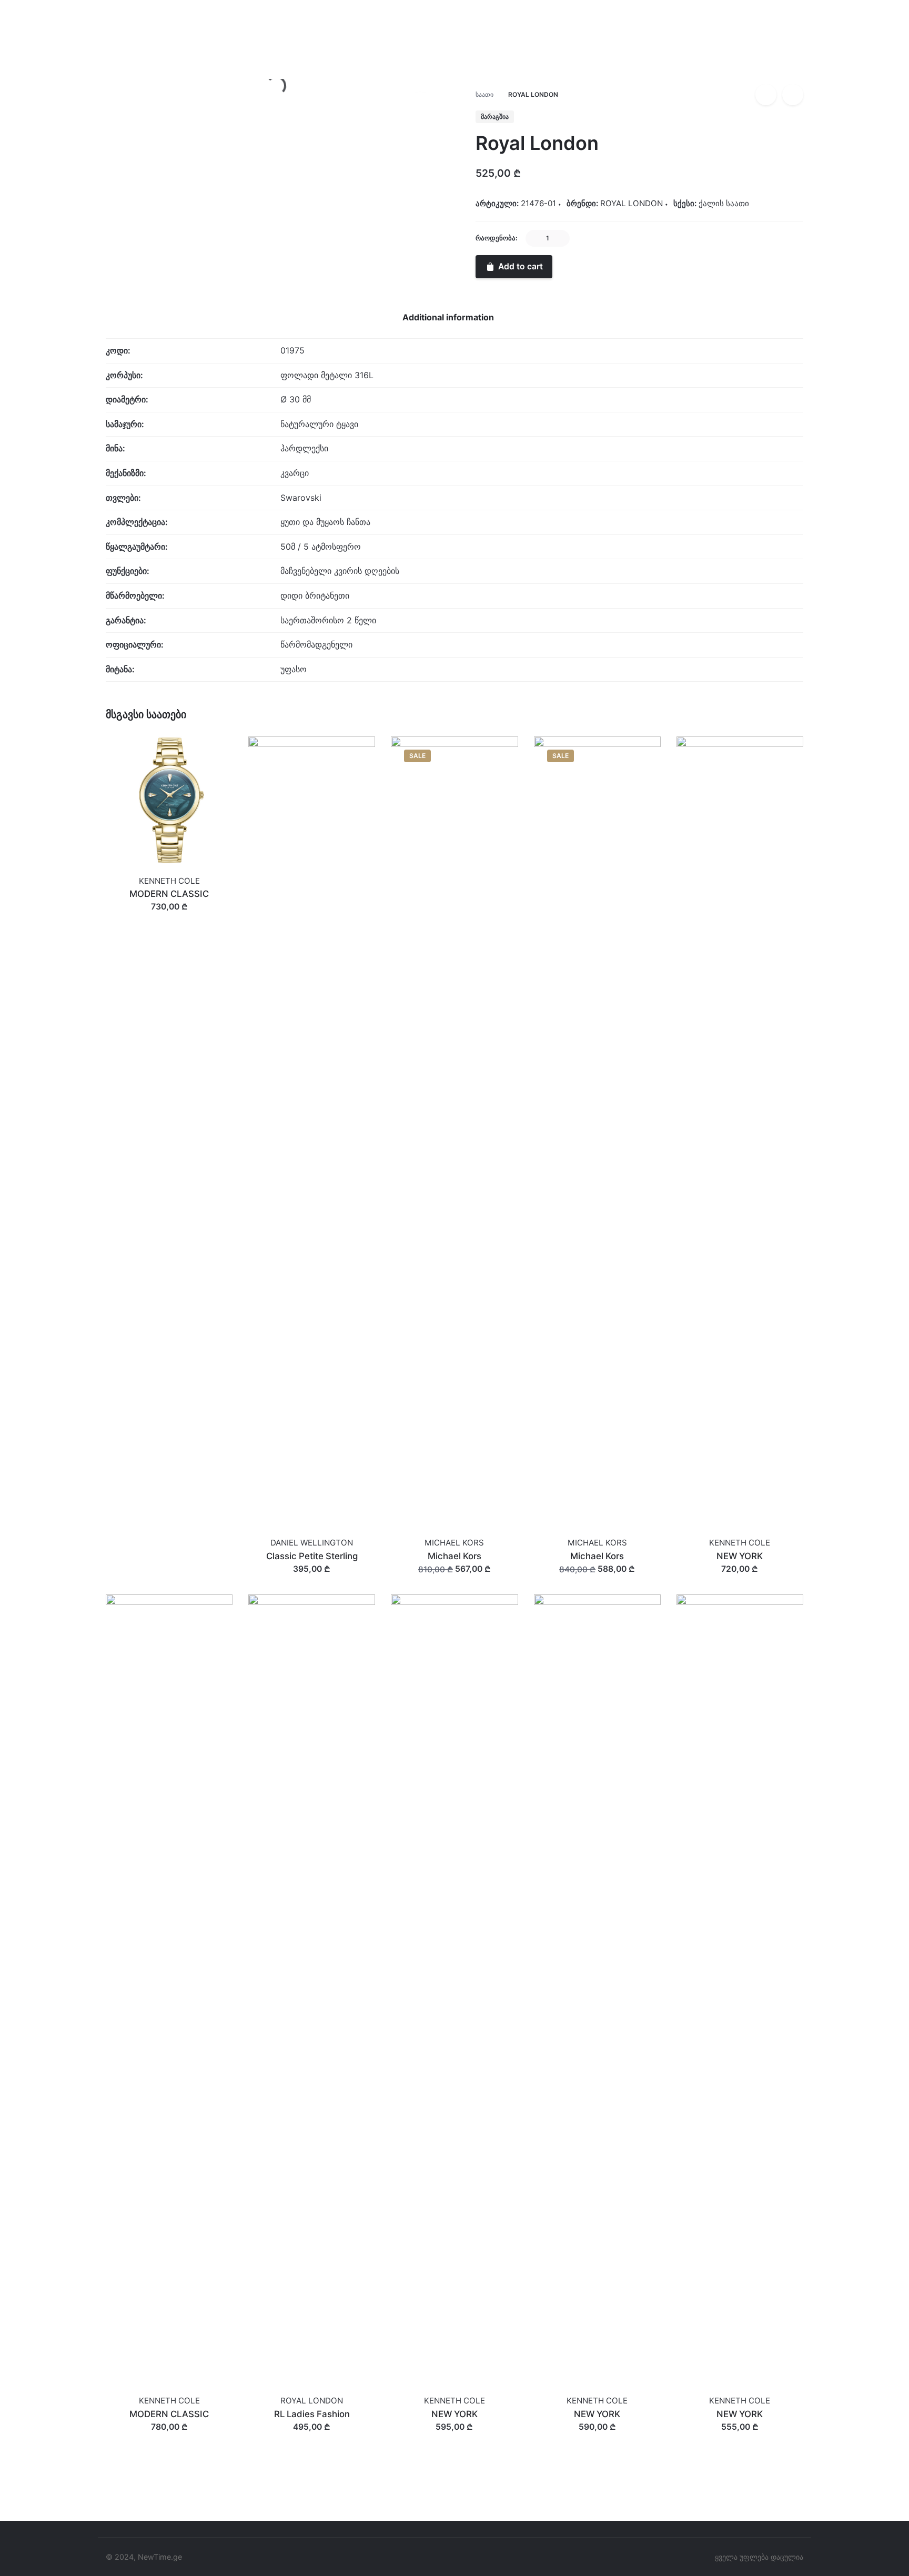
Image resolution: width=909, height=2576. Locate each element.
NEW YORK (740, 1556)
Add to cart (169, 917)
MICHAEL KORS (454, 1543)
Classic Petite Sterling (312, 1556)
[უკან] (766, 95)
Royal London (814, 66)
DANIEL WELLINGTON (312, 1543)
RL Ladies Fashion (312, 2414)
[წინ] (793, 95)
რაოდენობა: (497, 238)
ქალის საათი (724, 203)
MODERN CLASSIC (169, 894)
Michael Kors (454, 1556)
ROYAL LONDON (818, 77)
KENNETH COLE (169, 881)
